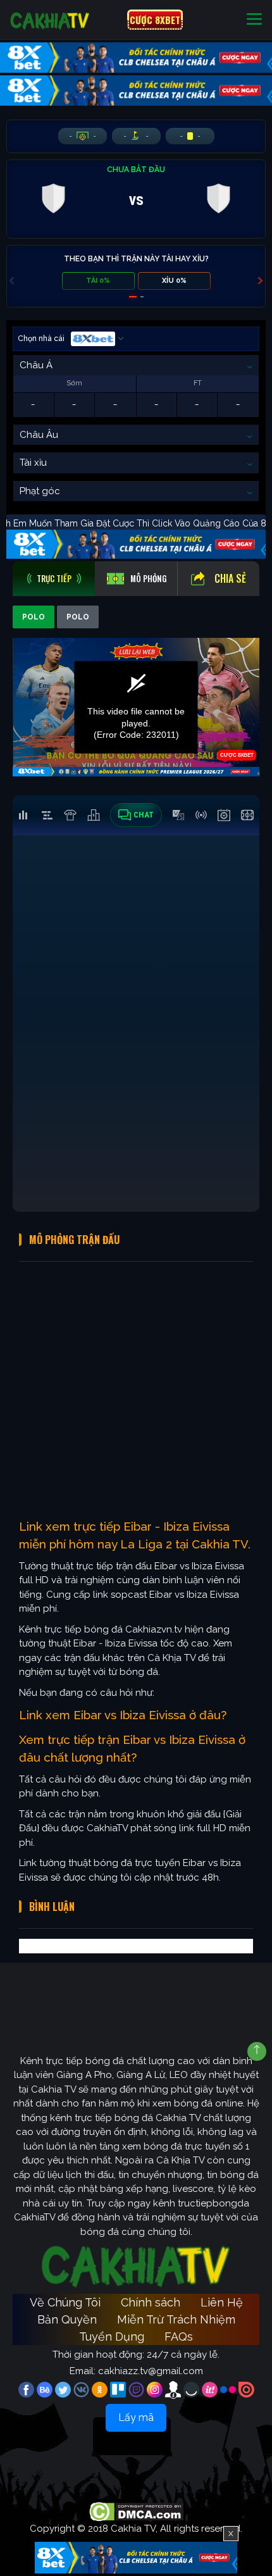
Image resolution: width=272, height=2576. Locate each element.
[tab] (54, 579)
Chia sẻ (230, 578)
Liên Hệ (222, 2302)
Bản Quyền (67, 2319)
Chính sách (151, 2302)
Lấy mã (136, 2417)
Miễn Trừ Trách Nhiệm (176, 2319)
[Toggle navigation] (254, 20)
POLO (34, 617)
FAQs (179, 2336)
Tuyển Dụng (112, 2336)
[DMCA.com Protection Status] (136, 2511)
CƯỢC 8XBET (155, 20)
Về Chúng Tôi (65, 2302)
